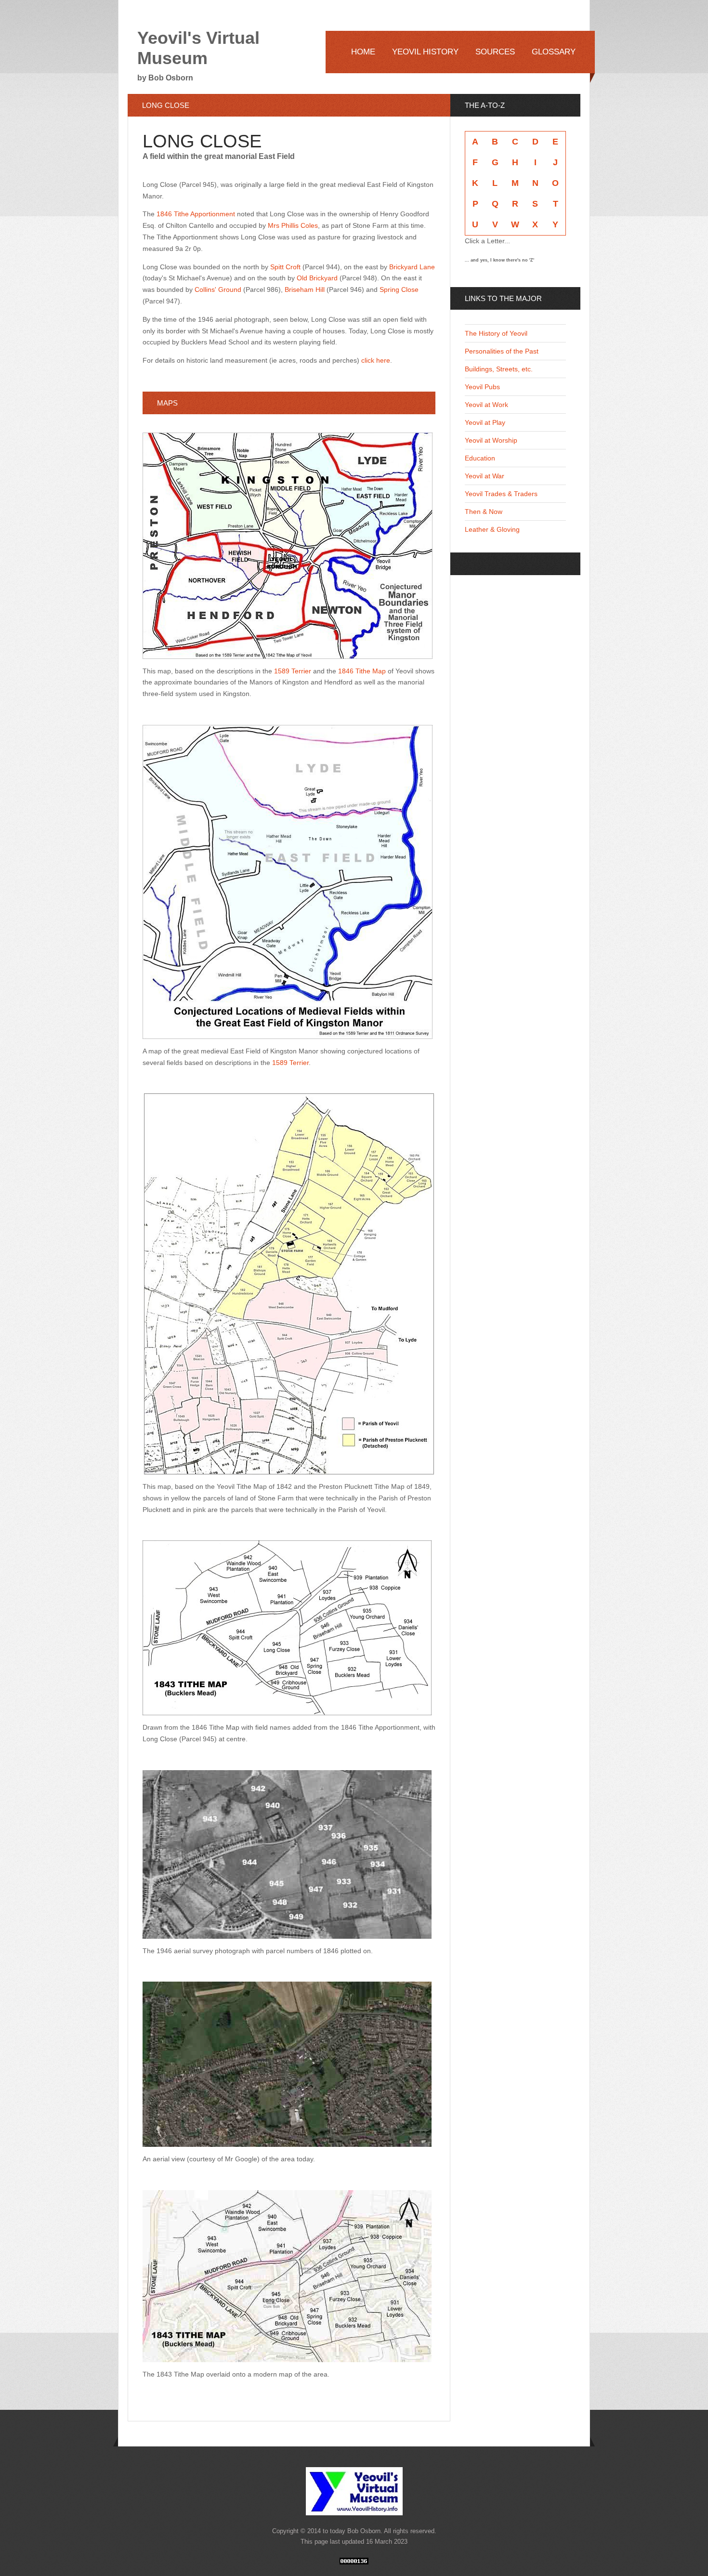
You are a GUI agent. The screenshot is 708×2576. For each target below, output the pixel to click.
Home (363, 52)
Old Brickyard (317, 278)
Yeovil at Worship (491, 440)
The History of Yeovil (496, 333)
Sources (495, 52)
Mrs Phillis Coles (293, 225)
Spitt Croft (286, 267)
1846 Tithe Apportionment (197, 214)
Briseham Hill (305, 289)
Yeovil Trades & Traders (501, 494)
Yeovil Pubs (482, 387)
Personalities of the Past (502, 351)
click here (376, 360)
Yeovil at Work (486, 405)
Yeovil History (425, 52)
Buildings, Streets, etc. (499, 369)
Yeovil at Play (485, 422)
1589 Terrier (293, 671)
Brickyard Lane (412, 267)
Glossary (554, 52)
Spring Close (399, 289)
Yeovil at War (485, 476)
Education (480, 458)
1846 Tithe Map (362, 671)
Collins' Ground (219, 289)
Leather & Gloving (492, 529)
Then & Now (484, 512)
